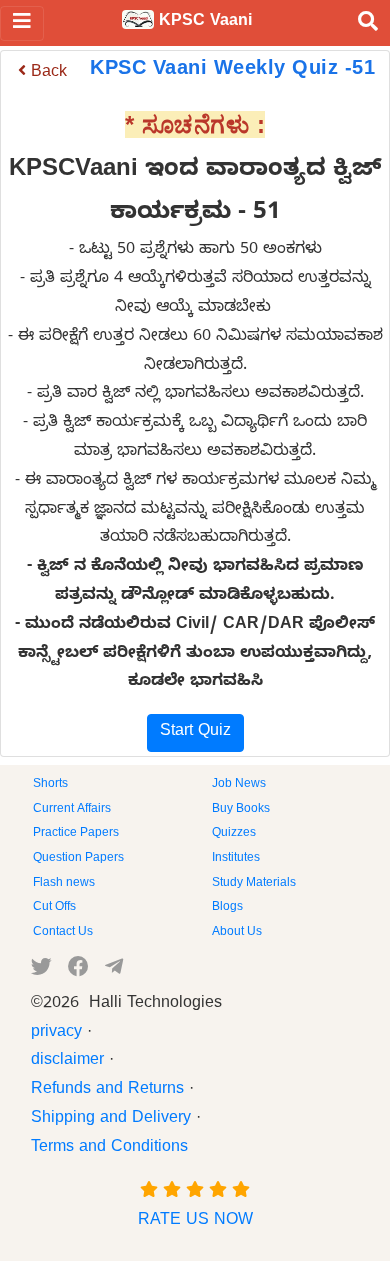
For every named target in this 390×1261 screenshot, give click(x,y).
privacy (56, 1034)
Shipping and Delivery (111, 1120)
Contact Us (63, 933)
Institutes (236, 859)
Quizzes (234, 834)
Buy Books (241, 810)
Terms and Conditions (109, 1149)
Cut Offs (54, 908)
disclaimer (67, 1062)
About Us (237, 933)
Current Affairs (72, 810)
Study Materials (254, 884)
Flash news (64, 884)
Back (46, 74)
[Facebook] (78, 971)
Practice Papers (76, 834)
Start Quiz (195, 733)
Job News (239, 785)
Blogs (227, 908)
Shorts (50, 785)
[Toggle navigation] (22, 23)
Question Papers (78, 859)
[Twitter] (41, 971)
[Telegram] (114, 971)
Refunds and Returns (107, 1091)
